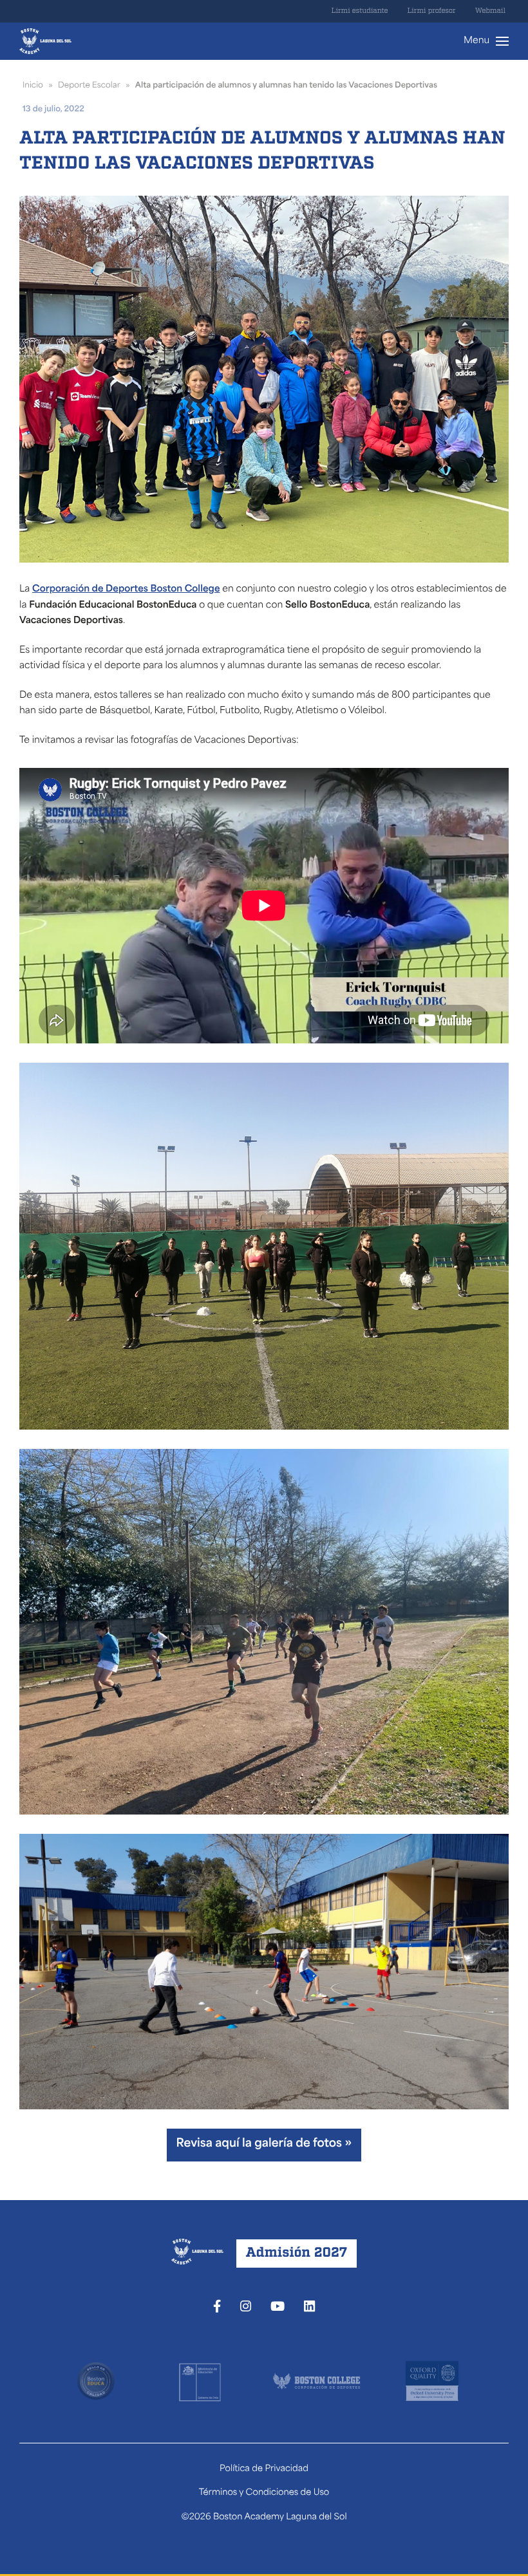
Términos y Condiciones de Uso (264, 2493)
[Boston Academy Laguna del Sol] (45, 41)
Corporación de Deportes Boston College (126, 589)
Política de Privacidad (264, 2469)
